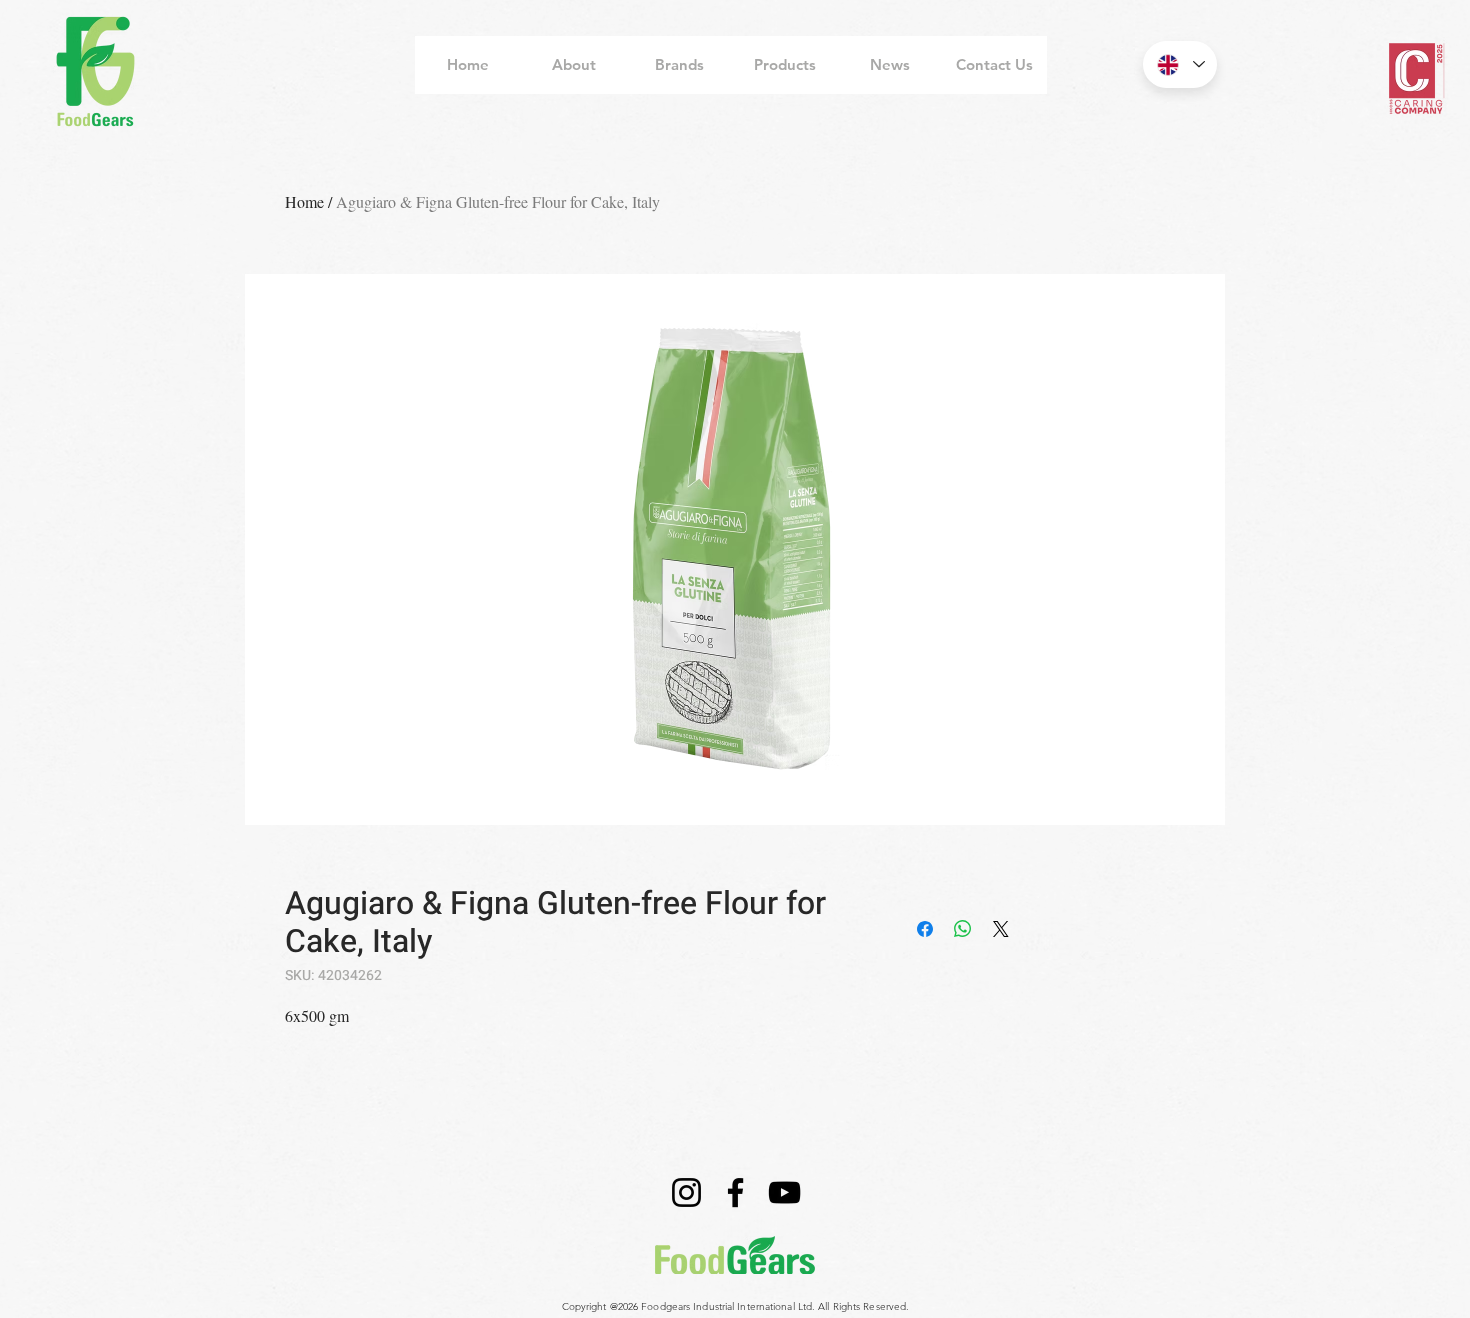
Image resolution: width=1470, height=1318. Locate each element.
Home (304, 201)
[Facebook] (735, 1192)
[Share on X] (1001, 929)
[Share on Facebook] (925, 929)
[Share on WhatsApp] (963, 929)
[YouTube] (784, 1192)
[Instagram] (686, 1192)
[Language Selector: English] (1180, 64)
